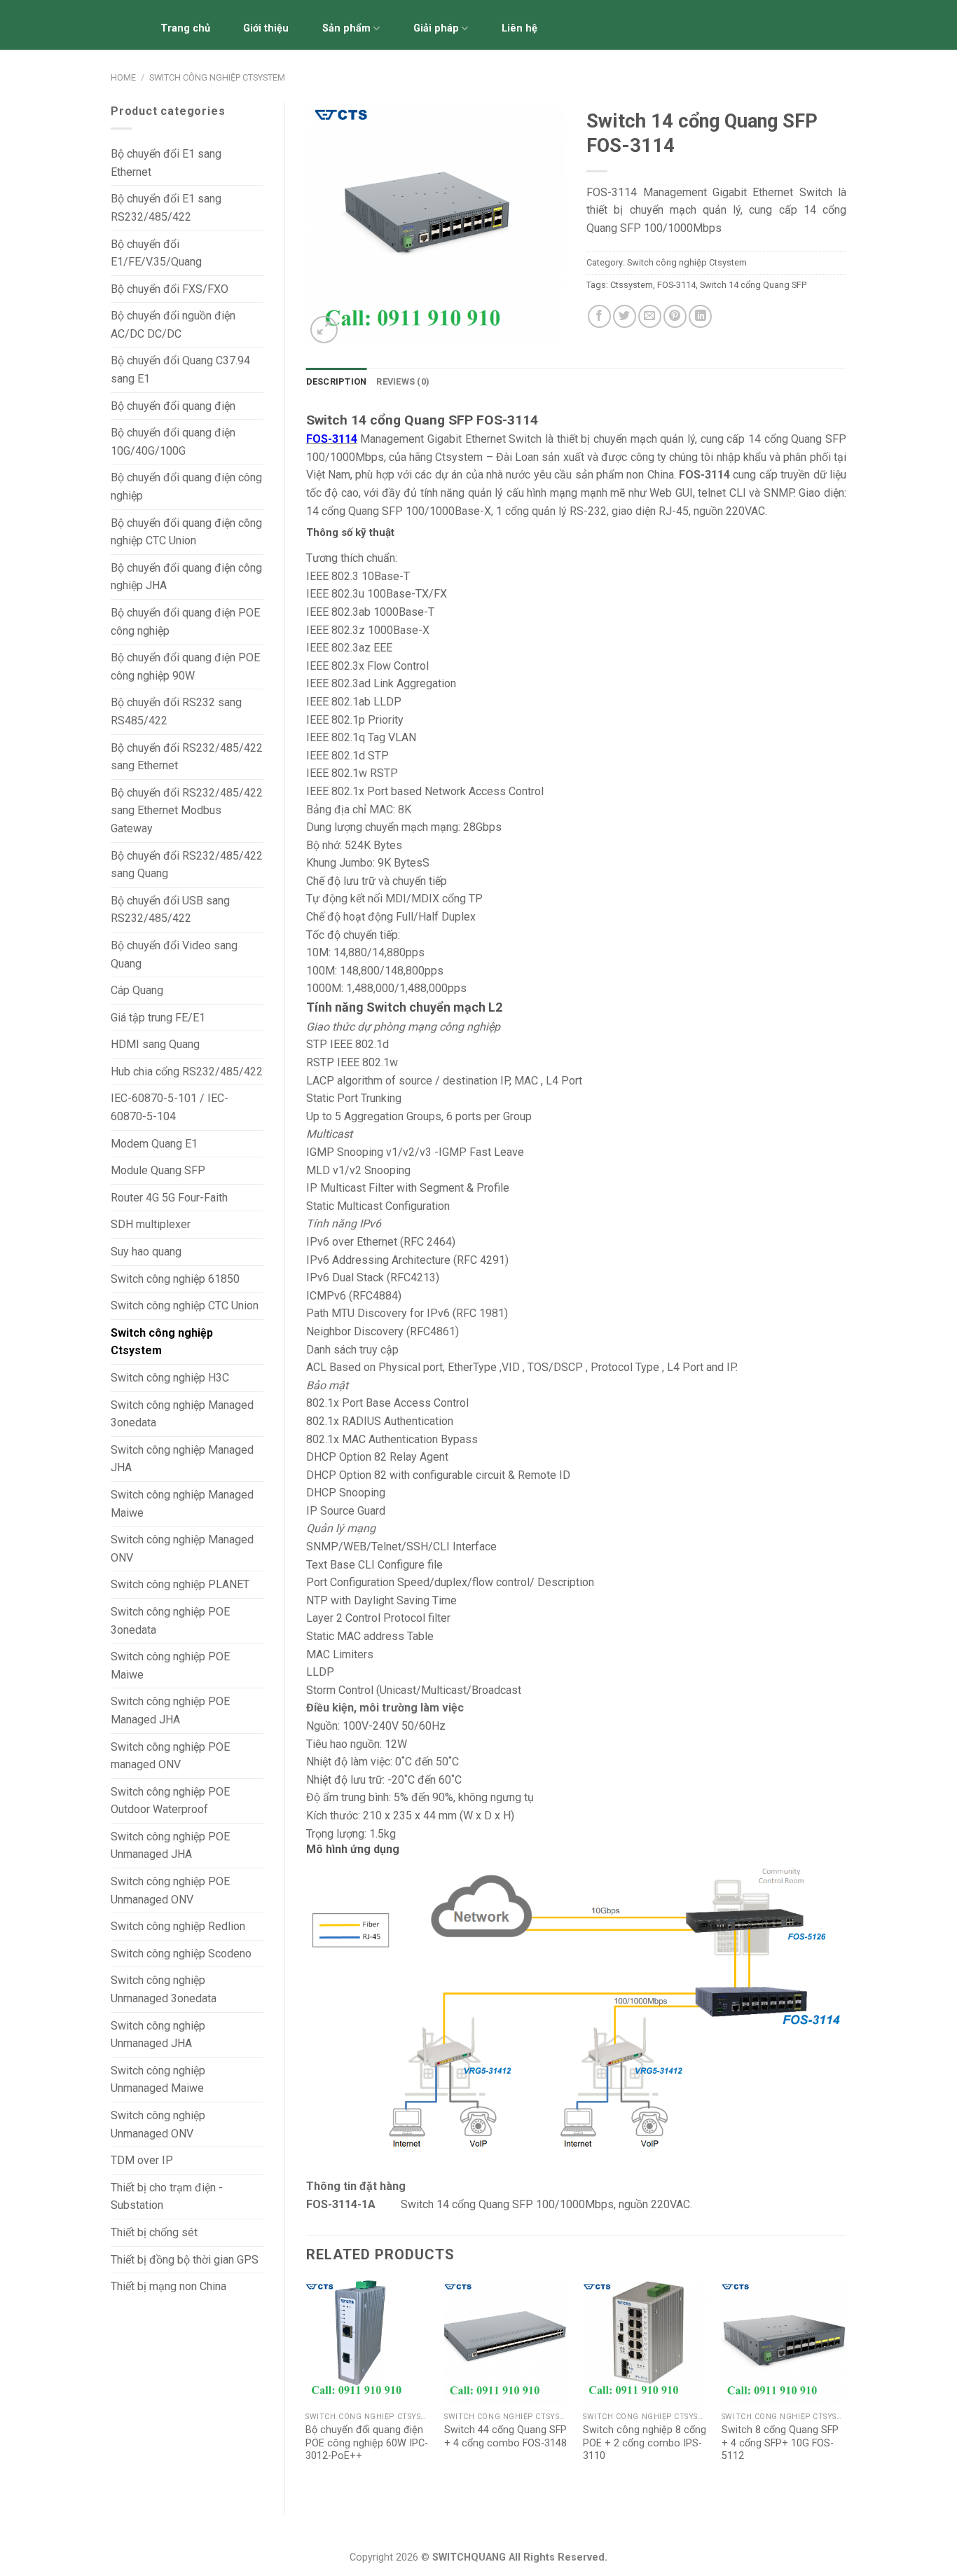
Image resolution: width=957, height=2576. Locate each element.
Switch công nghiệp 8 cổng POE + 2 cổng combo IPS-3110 (645, 2443)
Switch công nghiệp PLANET (180, 1584)
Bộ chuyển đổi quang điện (173, 406)
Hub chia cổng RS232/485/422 (187, 1072)
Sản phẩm (346, 28)
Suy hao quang (146, 1252)
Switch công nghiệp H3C (170, 1378)
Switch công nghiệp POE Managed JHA (170, 1710)
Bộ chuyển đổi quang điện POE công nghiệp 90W (185, 667)
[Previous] (307, 2385)
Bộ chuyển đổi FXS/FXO (170, 289)
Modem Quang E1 (154, 1144)
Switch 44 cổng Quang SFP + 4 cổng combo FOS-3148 (505, 2437)
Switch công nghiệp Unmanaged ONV (158, 2124)
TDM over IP (142, 2160)
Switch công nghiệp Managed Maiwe (182, 1504)
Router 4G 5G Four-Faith (169, 1198)
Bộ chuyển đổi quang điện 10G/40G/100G (173, 442)
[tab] (337, 382)
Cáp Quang (137, 990)
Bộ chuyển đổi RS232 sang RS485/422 (176, 711)
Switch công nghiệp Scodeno (181, 1954)
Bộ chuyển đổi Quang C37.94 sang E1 (180, 370)
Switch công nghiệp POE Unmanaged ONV (170, 1890)
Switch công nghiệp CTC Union (185, 1306)
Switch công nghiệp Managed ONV (182, 1549)
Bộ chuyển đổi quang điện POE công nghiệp (185, 622)
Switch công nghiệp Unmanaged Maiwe (158, 2080)
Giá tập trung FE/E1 (158, 1018)
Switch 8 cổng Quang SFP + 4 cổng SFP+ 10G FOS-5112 (780, 2443)
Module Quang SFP (158, 1170)
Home (123, 77)
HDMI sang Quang (155, 1044)
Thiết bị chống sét (154, 2232)
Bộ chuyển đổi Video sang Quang (174, 955)
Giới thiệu (266, 28)
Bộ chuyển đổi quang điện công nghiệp (186, 487)
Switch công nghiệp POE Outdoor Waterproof (170, 1801)
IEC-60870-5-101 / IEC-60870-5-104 (170, 1107)
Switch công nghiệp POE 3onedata (170, 1621)
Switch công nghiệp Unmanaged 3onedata (164, 1989)
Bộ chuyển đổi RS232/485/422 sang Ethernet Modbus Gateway (187, 811)
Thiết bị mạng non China (168, 2286)
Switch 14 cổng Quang (452, 2204)
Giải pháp (436, 28)
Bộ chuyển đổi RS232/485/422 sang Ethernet (187, 757)
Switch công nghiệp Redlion (178, 1926)
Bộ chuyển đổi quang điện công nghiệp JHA (186, 577)
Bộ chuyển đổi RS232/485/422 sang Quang (187, 865)
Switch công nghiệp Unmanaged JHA (158, 2035)
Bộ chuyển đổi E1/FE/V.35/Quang (156, 253)
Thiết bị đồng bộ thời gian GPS (185, 2260)
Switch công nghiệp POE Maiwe (170, 1666)
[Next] (846, 2385)
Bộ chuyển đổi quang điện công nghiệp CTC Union (186, 532)
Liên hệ (519, 28)
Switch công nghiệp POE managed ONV (170, 1756)
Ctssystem (632, 285)
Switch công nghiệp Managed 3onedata (182, 1414)
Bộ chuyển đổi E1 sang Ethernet (166, 163)
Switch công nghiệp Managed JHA (182, 1459)
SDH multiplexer (151, 1224)
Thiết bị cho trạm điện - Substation (167, 2197)
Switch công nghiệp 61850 (175, 1279)
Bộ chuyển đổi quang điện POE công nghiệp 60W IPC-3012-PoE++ (367, 2443)
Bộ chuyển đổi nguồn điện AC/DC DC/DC (173, 325)
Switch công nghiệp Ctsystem (217, 77)
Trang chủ (185, 28)
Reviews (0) (403, 381)
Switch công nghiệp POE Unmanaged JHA (170, 1846)
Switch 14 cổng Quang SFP (753, 285)
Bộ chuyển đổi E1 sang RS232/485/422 (166, 208)
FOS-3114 (676, 285)
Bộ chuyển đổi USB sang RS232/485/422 (170, 910)
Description (337, 381)
